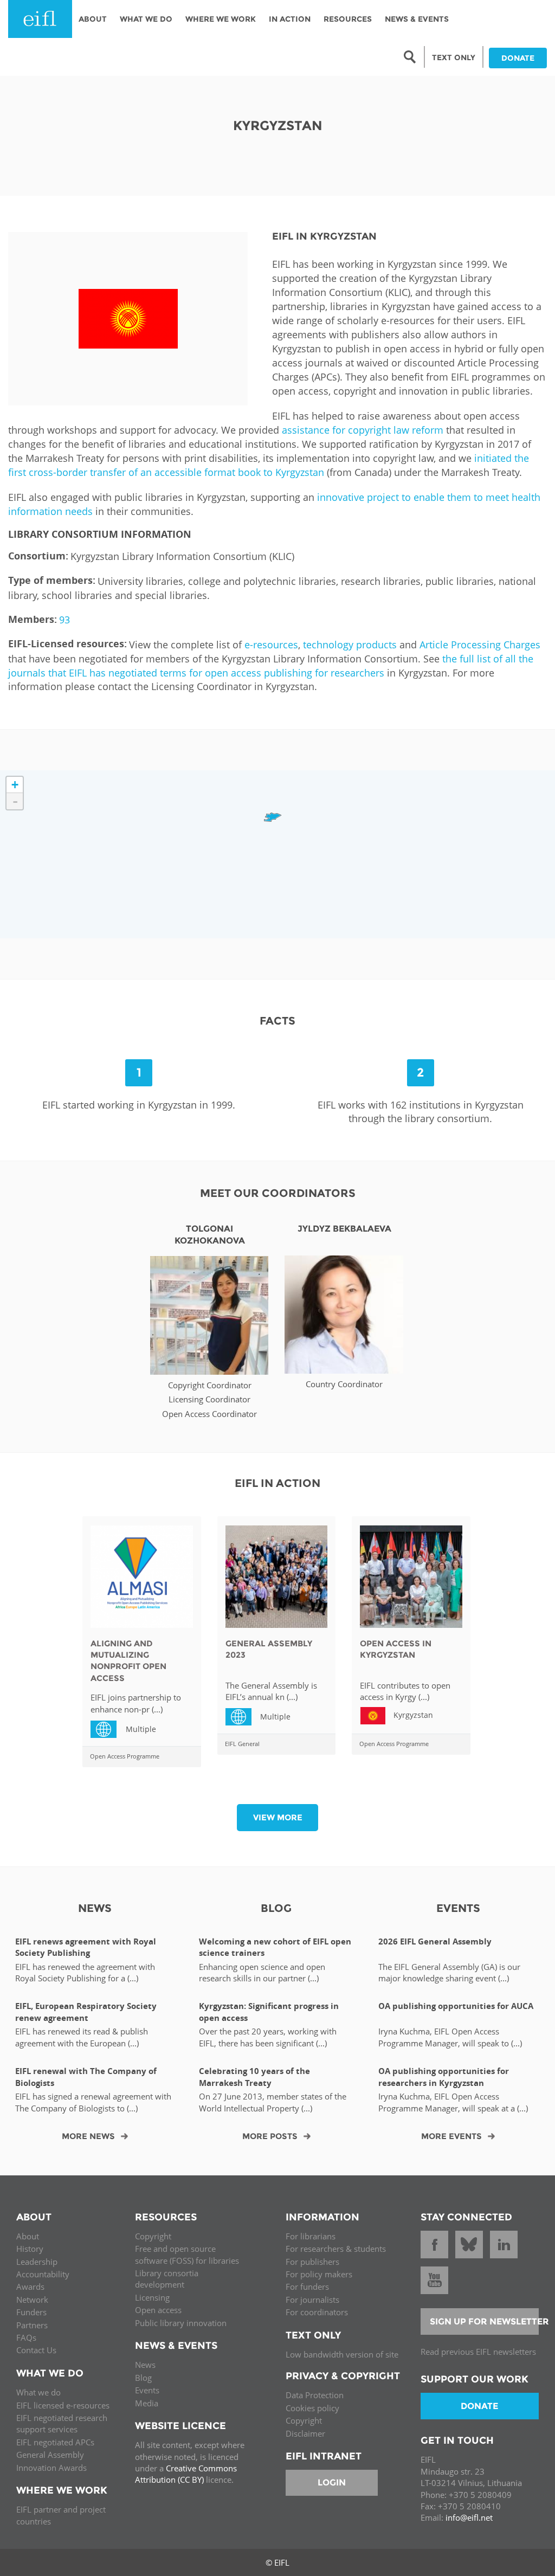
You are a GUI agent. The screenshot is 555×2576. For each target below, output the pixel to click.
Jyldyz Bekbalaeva (344, 1229)
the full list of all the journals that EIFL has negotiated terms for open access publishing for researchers (271, 666)
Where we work (221, 19)
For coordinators (317, 2312)
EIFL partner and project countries (61, 2515)
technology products (350, 645)
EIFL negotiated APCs (55, 2442)
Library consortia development (167, 2279)
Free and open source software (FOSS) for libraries (187, 2254)
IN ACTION (290, 19)
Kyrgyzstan (413, 1715)
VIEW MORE (278, 1817)
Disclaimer (305, 2433)
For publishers (312, 2262)
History (30, 2249)
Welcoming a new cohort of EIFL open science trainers (275, 1947)
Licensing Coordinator (209, 1399)
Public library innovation (181, 2323)
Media (147, 2403)
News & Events (417, 19)
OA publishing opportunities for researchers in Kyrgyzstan (444, 2077)
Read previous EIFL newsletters (478, 2352)
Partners (32, 2325)
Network (32, 2300)
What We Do (146, 19)
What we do (38, 2392)
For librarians (311, 2236)
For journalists (312, 2300)
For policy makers (319, 2274)
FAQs (26, 2337)
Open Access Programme (125, 1756)
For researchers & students (336, 2249)
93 (64, 620)
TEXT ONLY (454, 57)
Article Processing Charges (480, 645)
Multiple (108, 1728)
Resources (348, 19)
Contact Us (36, 2350)
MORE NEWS (88, 2136)
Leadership (37, 2262)
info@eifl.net (469, 2517)
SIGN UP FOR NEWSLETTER (485, 2321)
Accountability (43, 2274)
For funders (307, 2287)
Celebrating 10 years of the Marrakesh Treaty (254, 2077)
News (145, 2365)
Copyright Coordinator (210, 1385)
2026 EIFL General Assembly (435, 1941)
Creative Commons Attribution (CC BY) (186, 2474)
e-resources (271, 645)
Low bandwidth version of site (342, 2354)
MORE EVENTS (451, 2136)
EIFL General (242, 1744)
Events (147, 2390)
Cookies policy (312, 2408)
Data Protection (315, 2395)
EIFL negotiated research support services (62, 2423)
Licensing (152, 2297)
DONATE (518, 58)
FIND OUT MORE (209, 1321)
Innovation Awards (51, 2468)
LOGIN (332, 2482)
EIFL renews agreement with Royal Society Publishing (86, 1947)
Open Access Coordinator (209, 1414)
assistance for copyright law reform (363, 430)
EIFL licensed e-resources (63, 2405)
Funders (31, 2312)
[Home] (40, 19)
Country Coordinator (344, 1384)
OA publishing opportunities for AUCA (456, 2006)
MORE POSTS (270, 2136)
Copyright (153, 2236)
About (93, 19)
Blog (143, 2378)
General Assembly (50, 2455)
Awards (30, 2287)
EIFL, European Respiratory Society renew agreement (86, 2012)
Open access (158, 2310)
